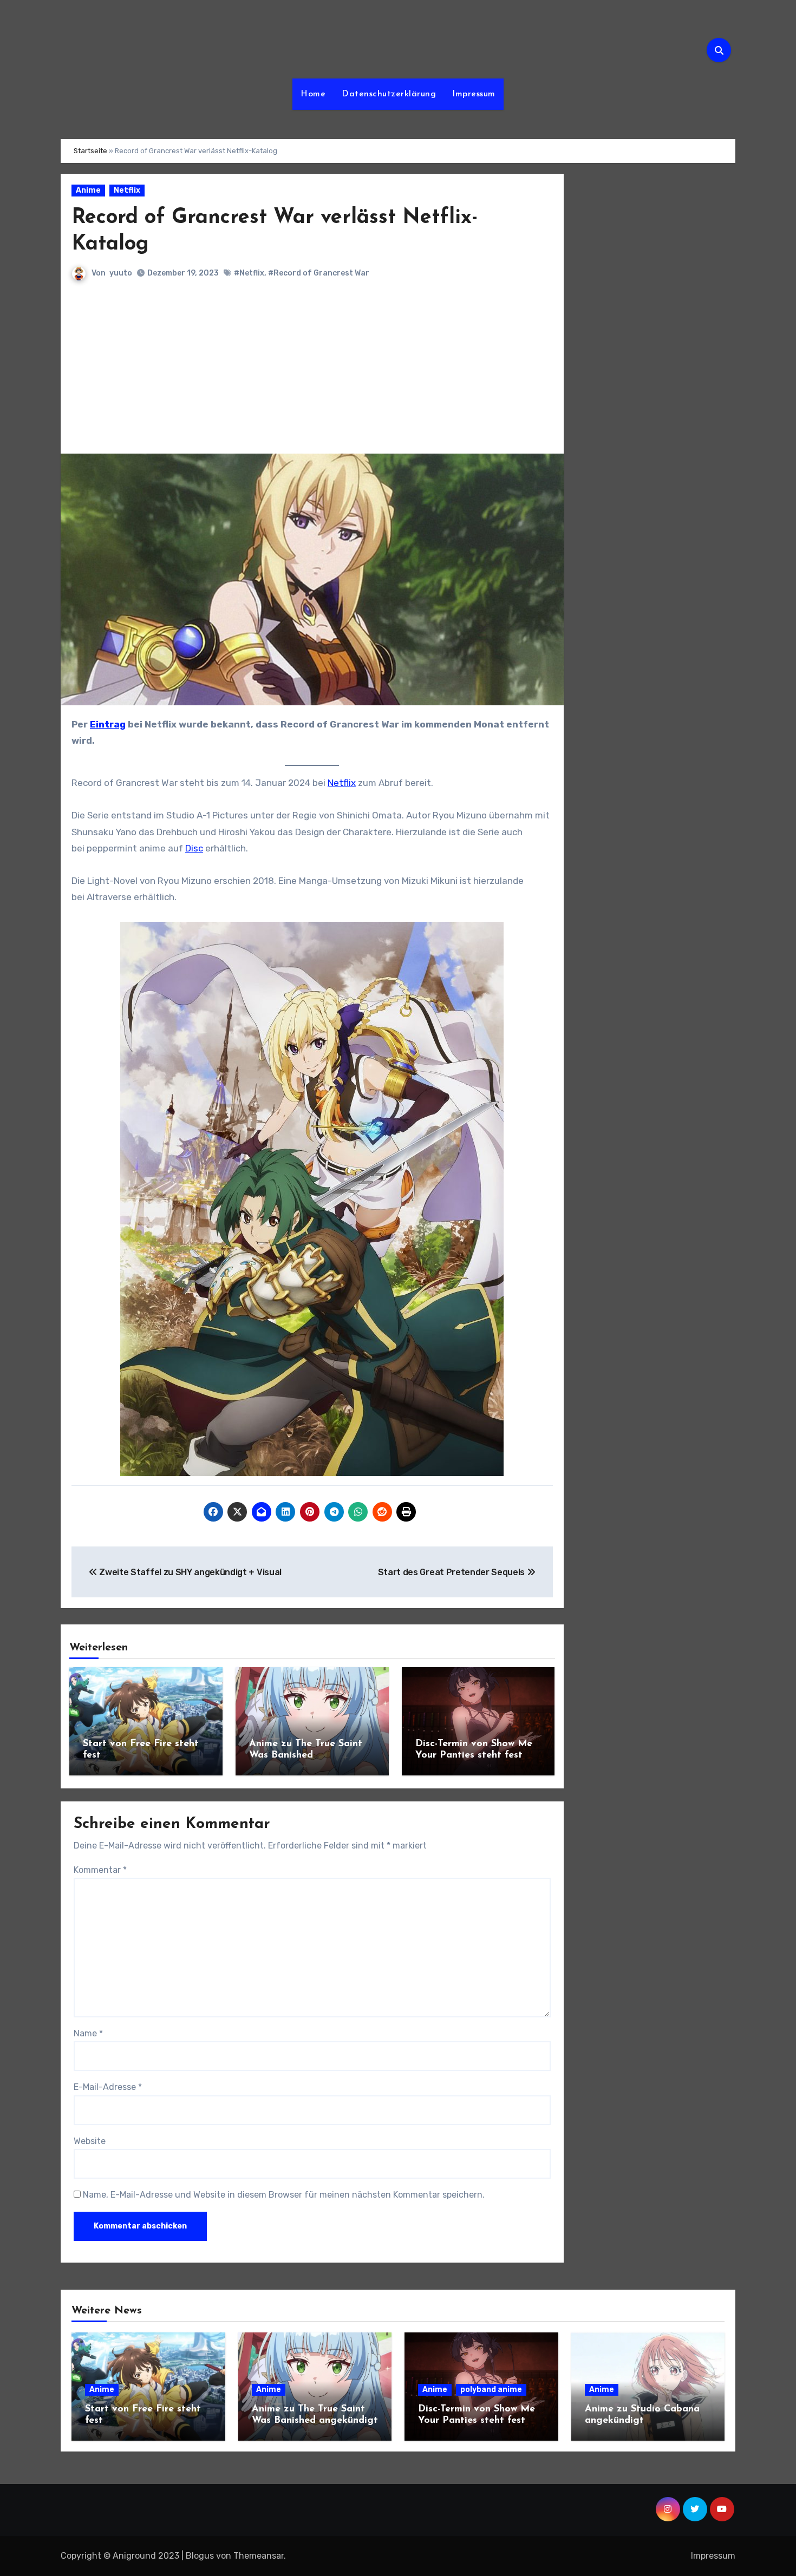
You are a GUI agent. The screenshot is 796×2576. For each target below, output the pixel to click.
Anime (88, 190)
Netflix (127, 190)
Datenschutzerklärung (389, 94)
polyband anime (491, 2390)
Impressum (474, 94)
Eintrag (108, 724)
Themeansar (259, 2556)
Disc (194, 848)
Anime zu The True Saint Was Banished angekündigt (306, 1756)
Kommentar (100, 1870)
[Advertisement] (314, 372)
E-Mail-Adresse (108, 2087)
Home (313, 94)
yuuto (121, 273)
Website (90, 2141)
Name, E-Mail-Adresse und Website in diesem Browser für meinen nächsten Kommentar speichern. (284, 2195)
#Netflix (249, 273)
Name (88, 2033)
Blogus (200, 2556)
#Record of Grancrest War (319, 273)
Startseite (90, 151)
